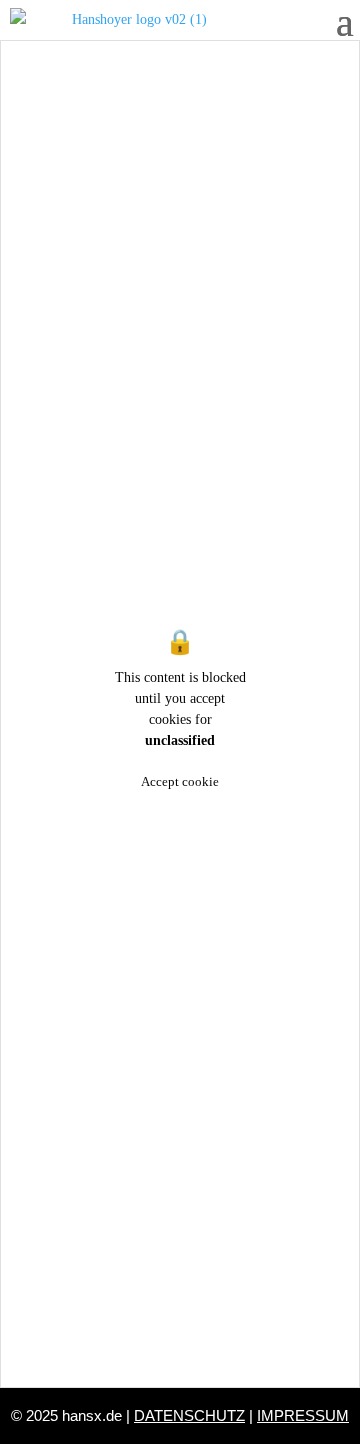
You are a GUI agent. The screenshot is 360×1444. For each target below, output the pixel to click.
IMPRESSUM (303, 1415)
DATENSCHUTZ (189, 1415)
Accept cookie (180, 781)
